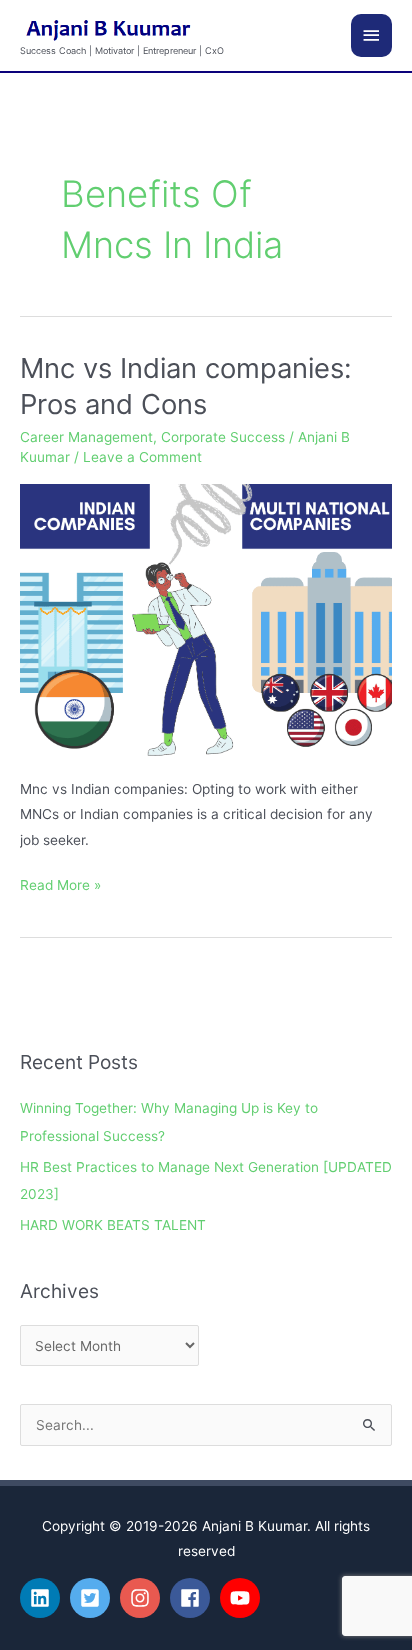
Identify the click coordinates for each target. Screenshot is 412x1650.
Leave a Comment (142, 457)
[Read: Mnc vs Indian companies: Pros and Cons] (206, 619)
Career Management (86, 437)
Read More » (60, 883)
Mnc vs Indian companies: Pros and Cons (186, 386)
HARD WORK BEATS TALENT (113, 1225)
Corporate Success (223, 437)
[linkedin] (43, 1598)
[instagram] (143, 1598)
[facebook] (193, 1598)
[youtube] (243, 1598)
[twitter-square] (93, 1598)
